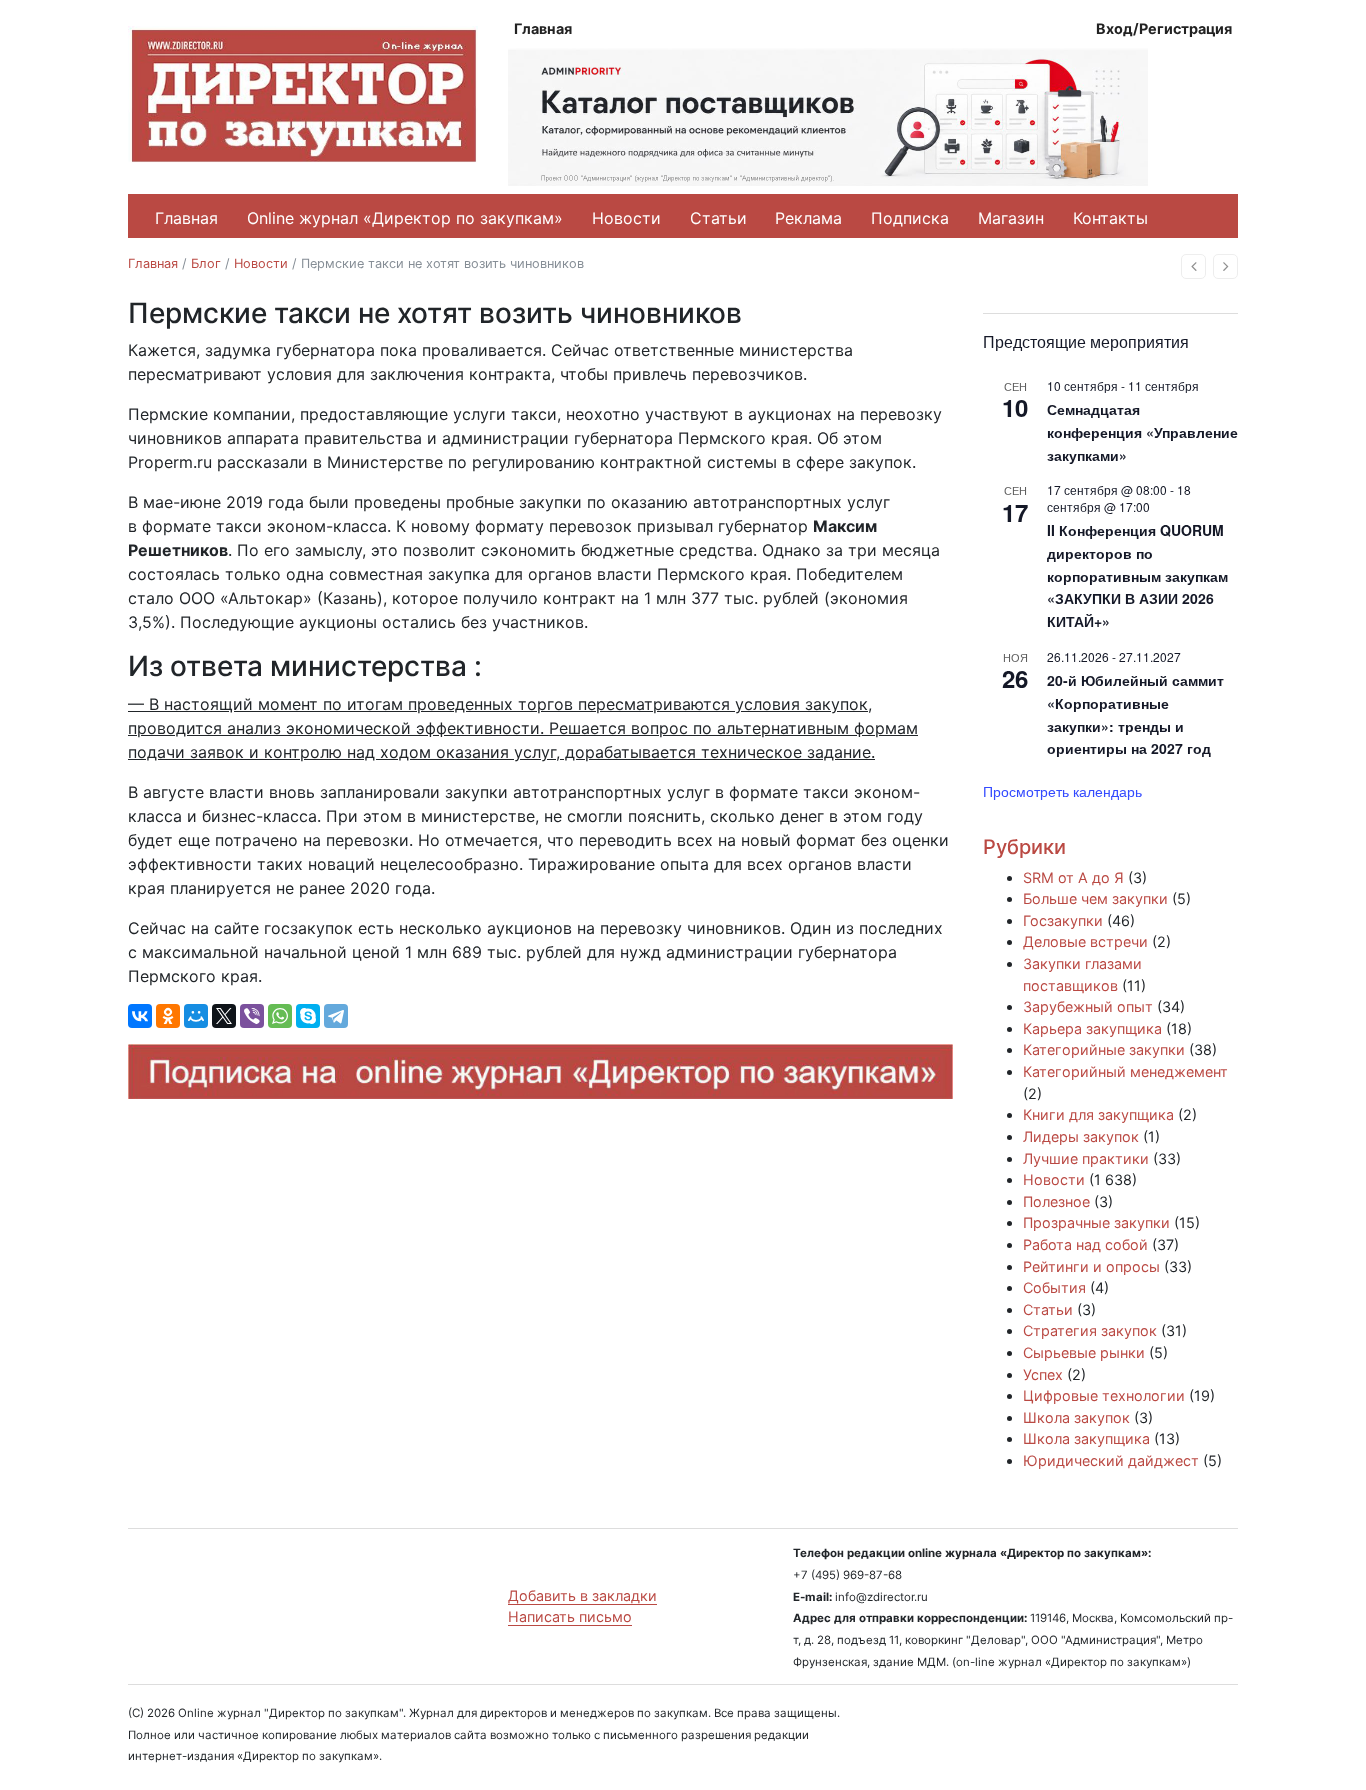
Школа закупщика (1086, 1438)
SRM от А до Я (1073, 877)
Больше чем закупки (1095, 898)
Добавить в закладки (582, 1595)
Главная (543, 28)
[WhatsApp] (280, 1016)
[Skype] (308, 1016)
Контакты (1110, 218)
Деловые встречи (1085, 941)
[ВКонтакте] (140, 1016)
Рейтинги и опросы (1091, 1266)
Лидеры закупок (1081, 1136)
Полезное (1056, 1201)
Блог (206, 263)
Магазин (1011, 218)
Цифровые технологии (1104, 1395)
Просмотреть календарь (1062, 791)
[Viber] (252, 1016)
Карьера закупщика (1092, 1028)
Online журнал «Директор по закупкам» (405, 218)
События (1054, 1287)
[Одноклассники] (168, 1016)
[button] (1193, 266)
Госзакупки (1063, 920)
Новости (626, 218)
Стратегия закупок (1090, 1330)
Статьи (718, 218)
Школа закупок (1076, 1417)
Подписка (910, 218)
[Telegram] (336, 1016)
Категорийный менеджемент (1125, 1071)
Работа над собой (1085, 1244)
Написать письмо (570, 1616)
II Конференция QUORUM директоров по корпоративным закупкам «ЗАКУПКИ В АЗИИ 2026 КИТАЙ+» (1137, 575)
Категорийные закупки (1104, 1049)
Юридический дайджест (1111, 1460)
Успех (1043, 1374)
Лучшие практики (1086, 1158)
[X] (224, 1016)
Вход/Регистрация (1164, 28)
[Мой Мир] (196, 1016)
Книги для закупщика (1098, 1114)
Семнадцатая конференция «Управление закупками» (1142, 431)
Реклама (808, 218)
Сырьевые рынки (1084, 1352)
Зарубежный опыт (1088, 1006)
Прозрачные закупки (1096, 1222)
